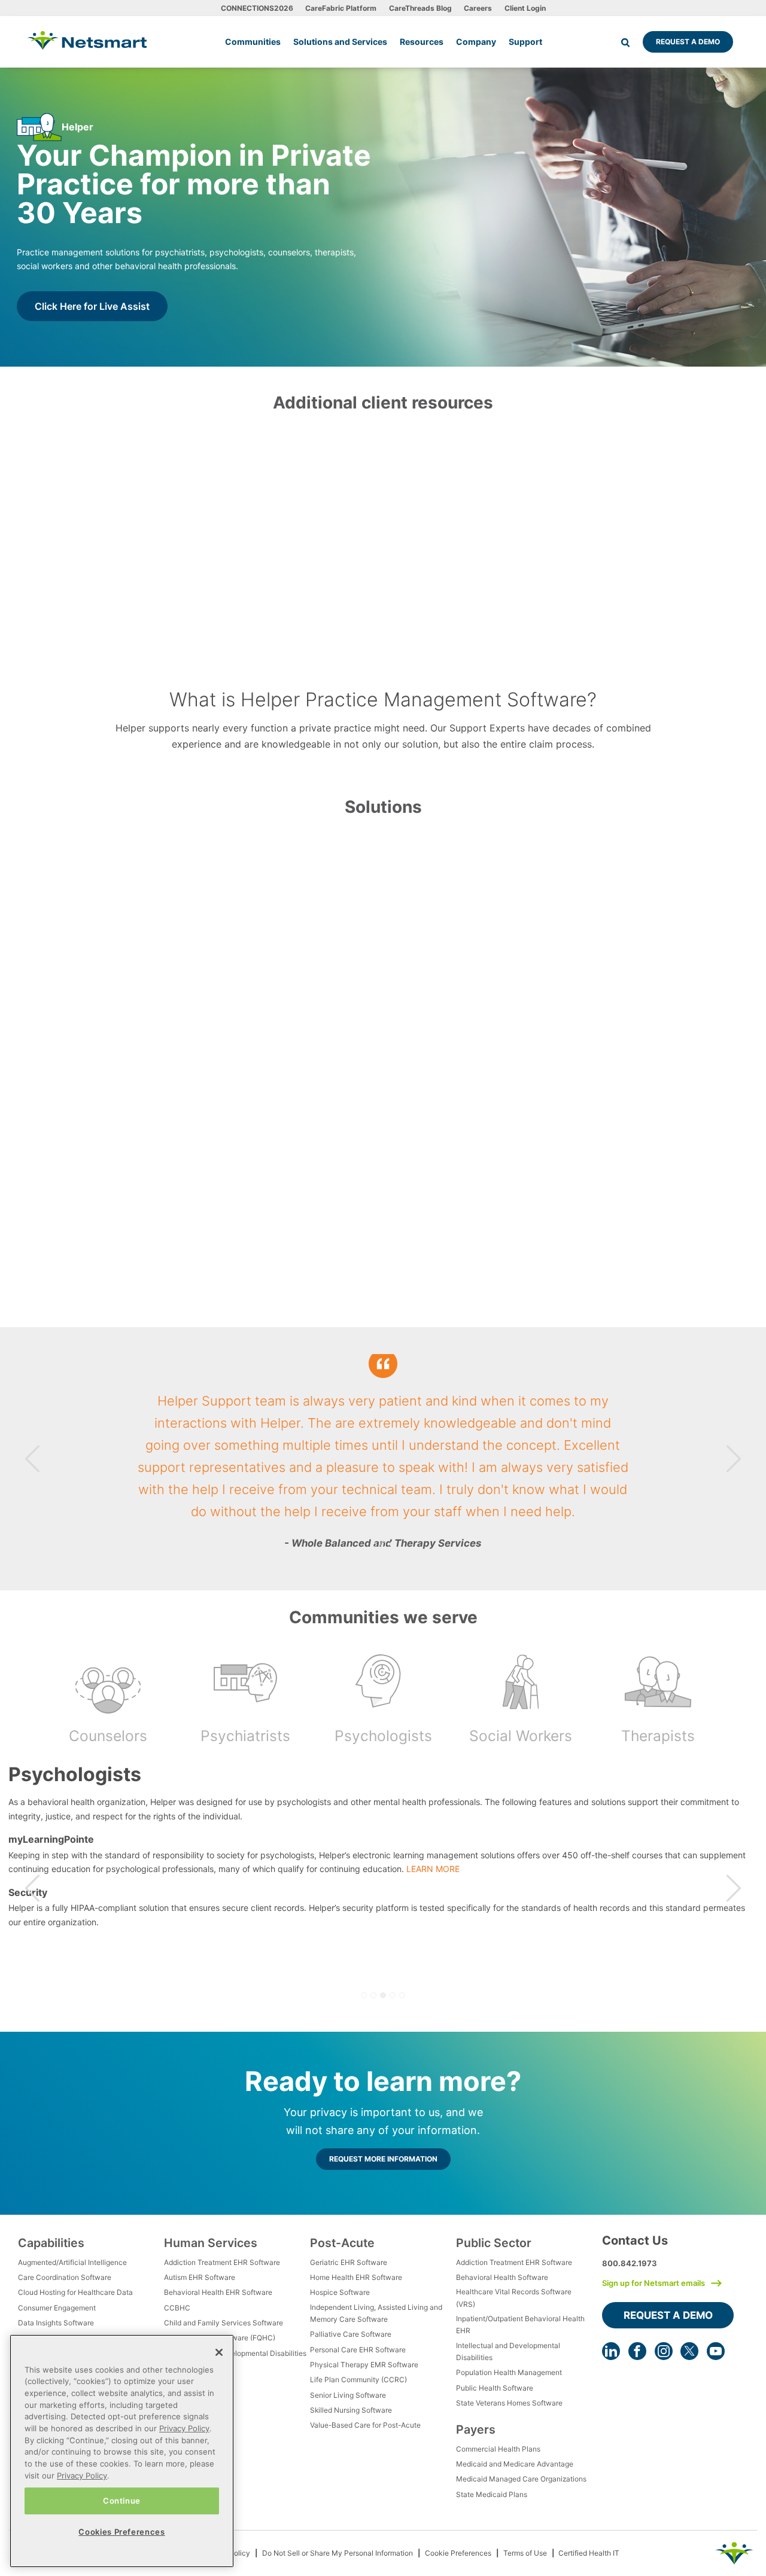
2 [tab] (383, 1544)
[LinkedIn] (611, 2351)
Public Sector (494, 2243)
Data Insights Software (56, 2323)
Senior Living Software (348, 2395)
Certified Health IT (589, 2553)
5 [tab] (402, 1995)
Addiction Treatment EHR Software (222, 2262)
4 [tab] (393, 1995)
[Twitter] (689, 2351)
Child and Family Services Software (224, 2323)
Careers (478, 8)
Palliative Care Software (351, 2334)
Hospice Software (340, 2292)
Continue (122, 2501)
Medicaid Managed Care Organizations (521, 2479)
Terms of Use (525, 2553)
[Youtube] (716, 2351)
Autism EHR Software (200, 2277)
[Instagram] (664, 2351)
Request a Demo (688, 42)
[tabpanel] (383, 1459)
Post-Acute (342, 2243)
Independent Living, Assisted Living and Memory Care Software (376, 2313)
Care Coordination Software (65, 2277)
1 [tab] (373, 1544)
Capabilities (51, 2243)
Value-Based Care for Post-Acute (365, 2425)
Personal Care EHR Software (358, 2350)
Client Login (525, 8)
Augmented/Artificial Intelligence (72, 2262)
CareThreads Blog (420, 8)
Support (525, 42)
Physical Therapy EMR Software (364, 2365)
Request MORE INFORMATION (383, 2159)
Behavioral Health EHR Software (218, 2292)
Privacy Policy (184, 2428)
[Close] (219, 2352)
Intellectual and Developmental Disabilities (235, 2353)
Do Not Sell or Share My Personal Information (338, 2553)
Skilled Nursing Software (351, 2410)
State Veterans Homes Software (509, 2403)
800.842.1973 (630, 2263)
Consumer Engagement (57, 2308)
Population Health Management (509, 2372)
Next (734, 1458)
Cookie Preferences (458, 2553)
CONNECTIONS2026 (257, 8)
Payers (476, 2429)
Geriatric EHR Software (349, 2262)
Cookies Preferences (121, 2532)
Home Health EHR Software (356, 2277)
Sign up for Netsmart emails (653, 2283)
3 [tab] (393, 1544)
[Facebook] (637, 2351)
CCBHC (177, 2308)
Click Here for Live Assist (92, 306)
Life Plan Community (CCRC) (358, 2380)
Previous (32, 1458)
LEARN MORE (553, 1883)
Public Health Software (495, 2388)
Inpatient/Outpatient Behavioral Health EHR (520, 2325)
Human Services (211, 2243)
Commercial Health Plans (498, 2449)
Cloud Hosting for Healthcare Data (75, 2292)
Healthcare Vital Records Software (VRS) (514, 2298)
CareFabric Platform (341, 8)
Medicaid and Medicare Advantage (515, 2464)
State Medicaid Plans (492, 2494)
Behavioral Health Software (502, 2277)
